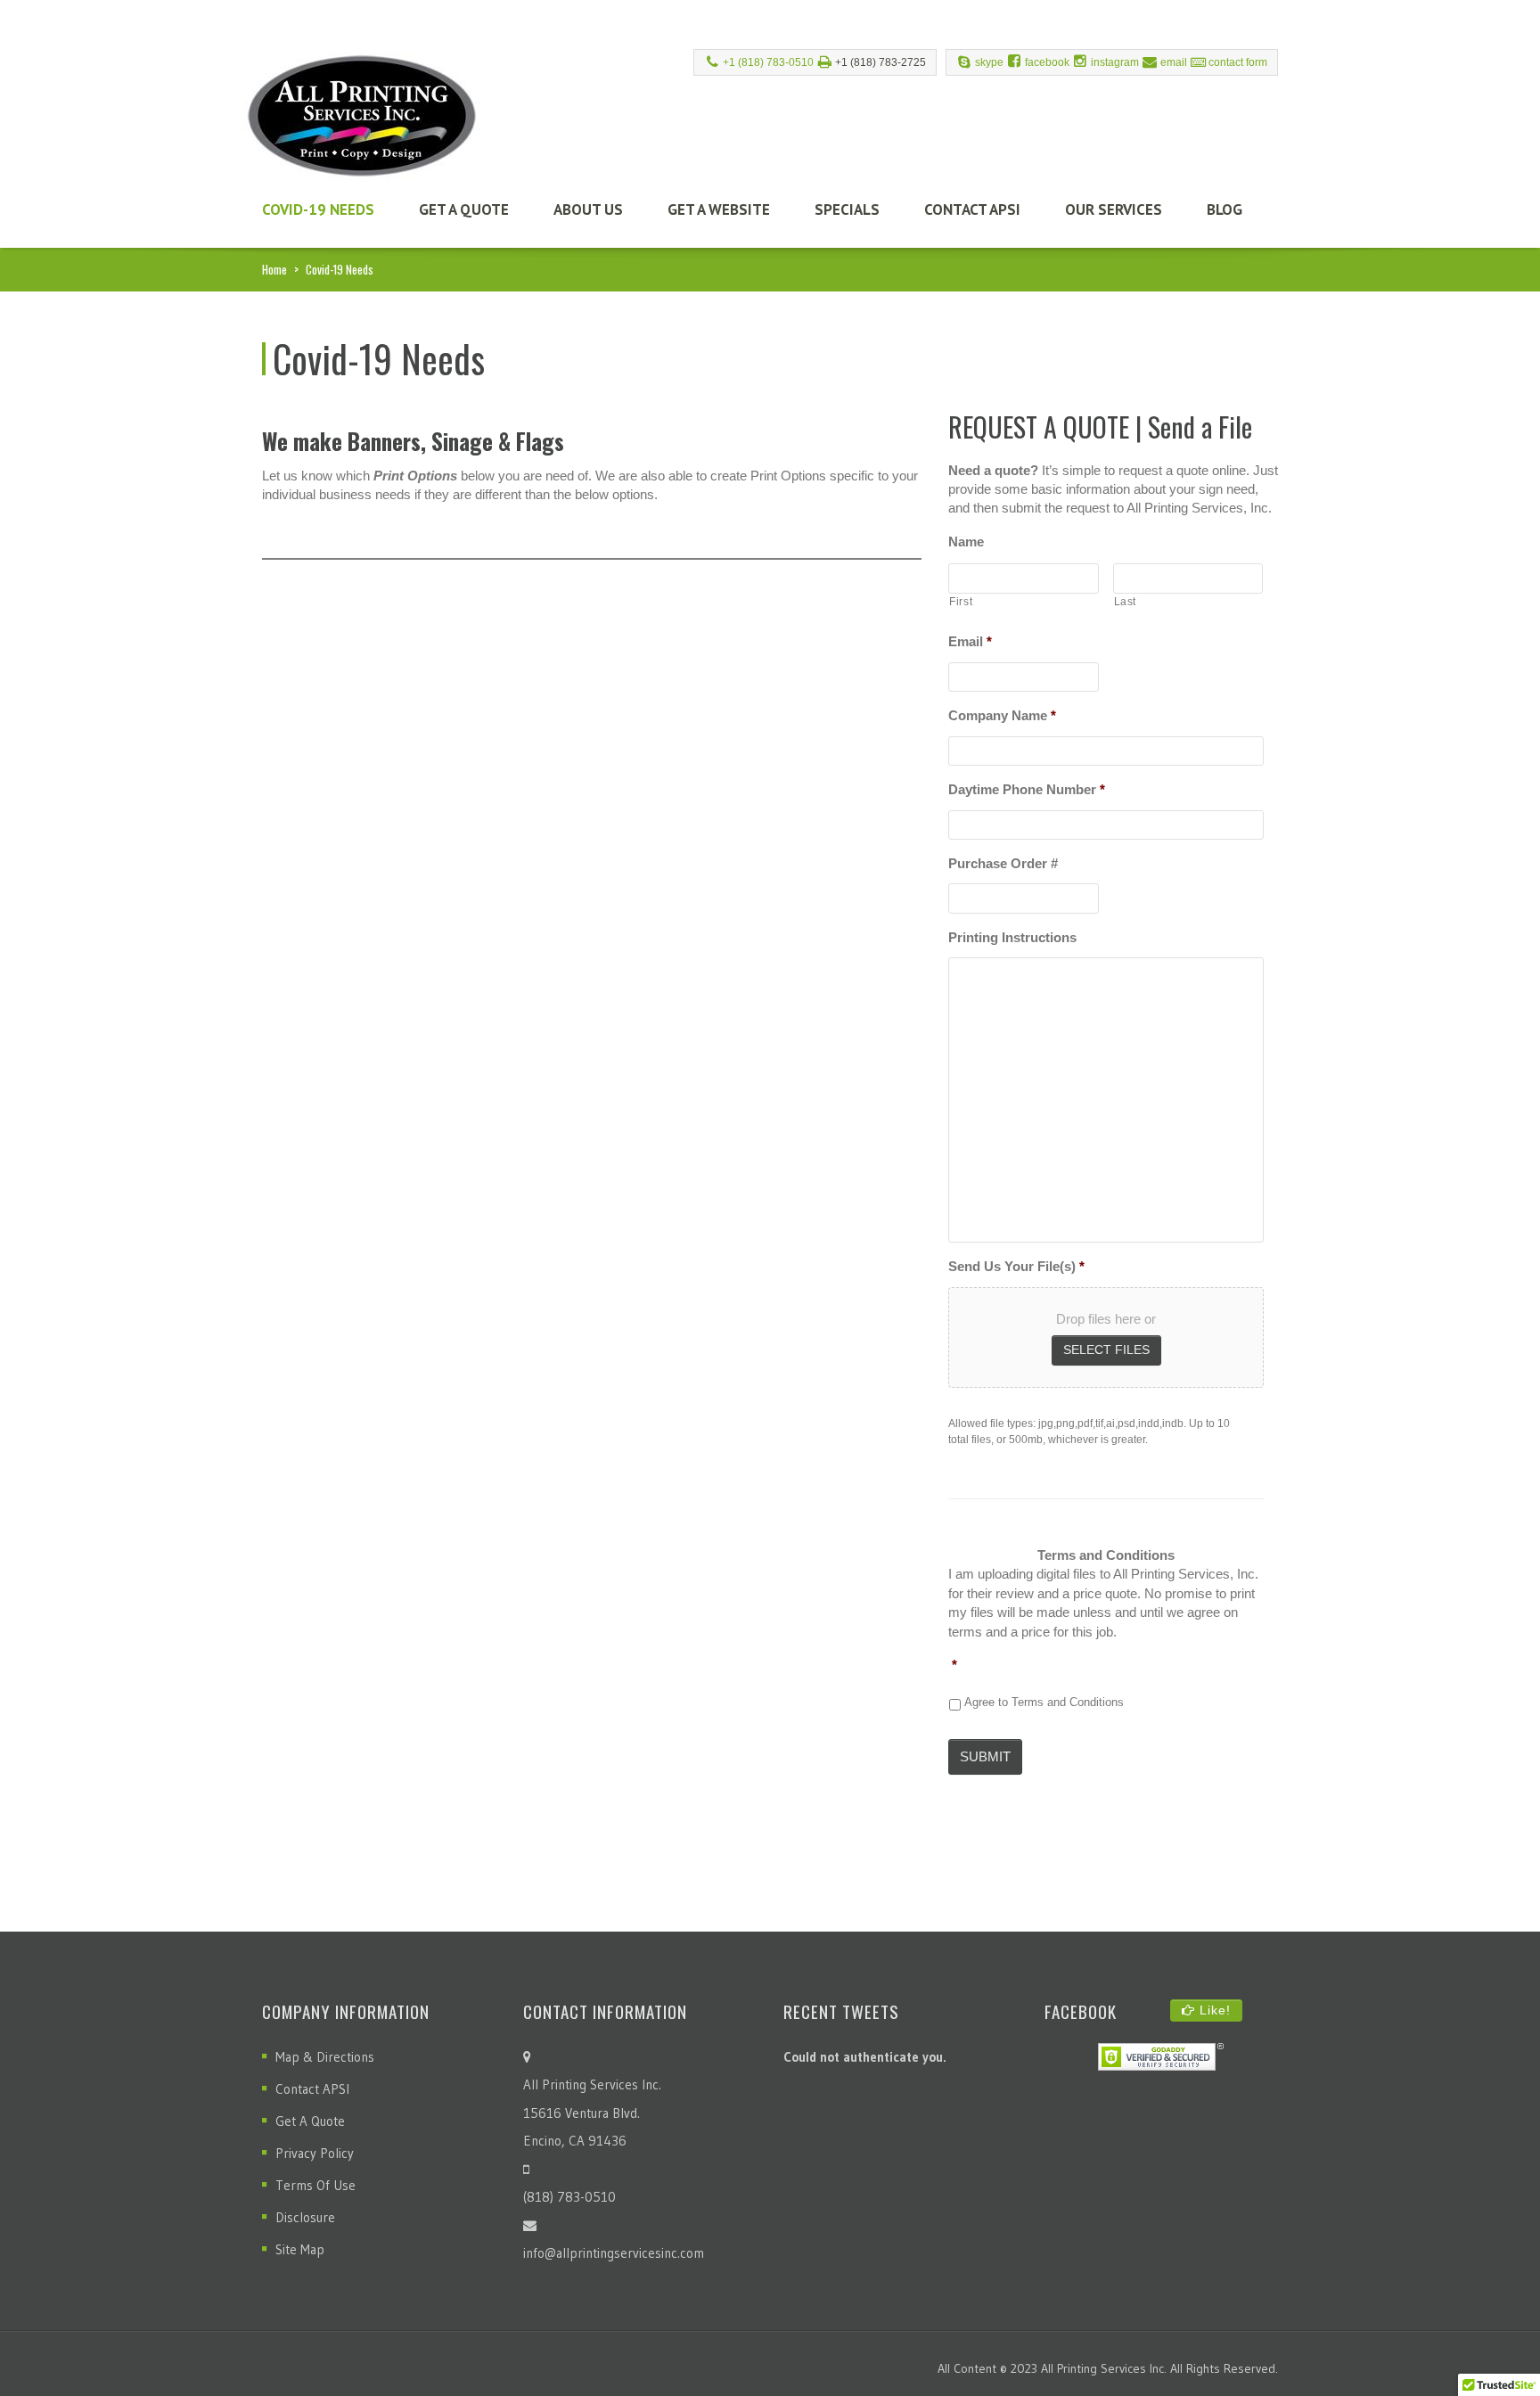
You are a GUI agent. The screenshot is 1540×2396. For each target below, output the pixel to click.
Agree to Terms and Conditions (1044, 1702)
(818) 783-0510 (569, 2197)
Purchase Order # (1003, 863)
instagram (1115, 62)
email (1174, 62)
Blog (1225, 209)
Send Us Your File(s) (1016, 1266)
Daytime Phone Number (1027, 789)
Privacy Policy (315, 2153)
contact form (1238, 62)
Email (970, 641)
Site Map (300, 2249)
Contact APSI (972, 209)
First (961, 602)
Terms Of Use (315, 2185)
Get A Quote (464, 209)
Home (274, 269)
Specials (847, 209)
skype (989, 62)
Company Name (1002, 715)
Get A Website (719, 209)
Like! (1213, 2010)
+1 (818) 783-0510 (768, 62)
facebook (1047, 62)
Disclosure (305, 2217)
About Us (588, 209)
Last (1126, 602)
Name (966, 542)
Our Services (1114, 209)
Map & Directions (325, 2057)
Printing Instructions (1012, 937)
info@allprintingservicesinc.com (614, 2253)
